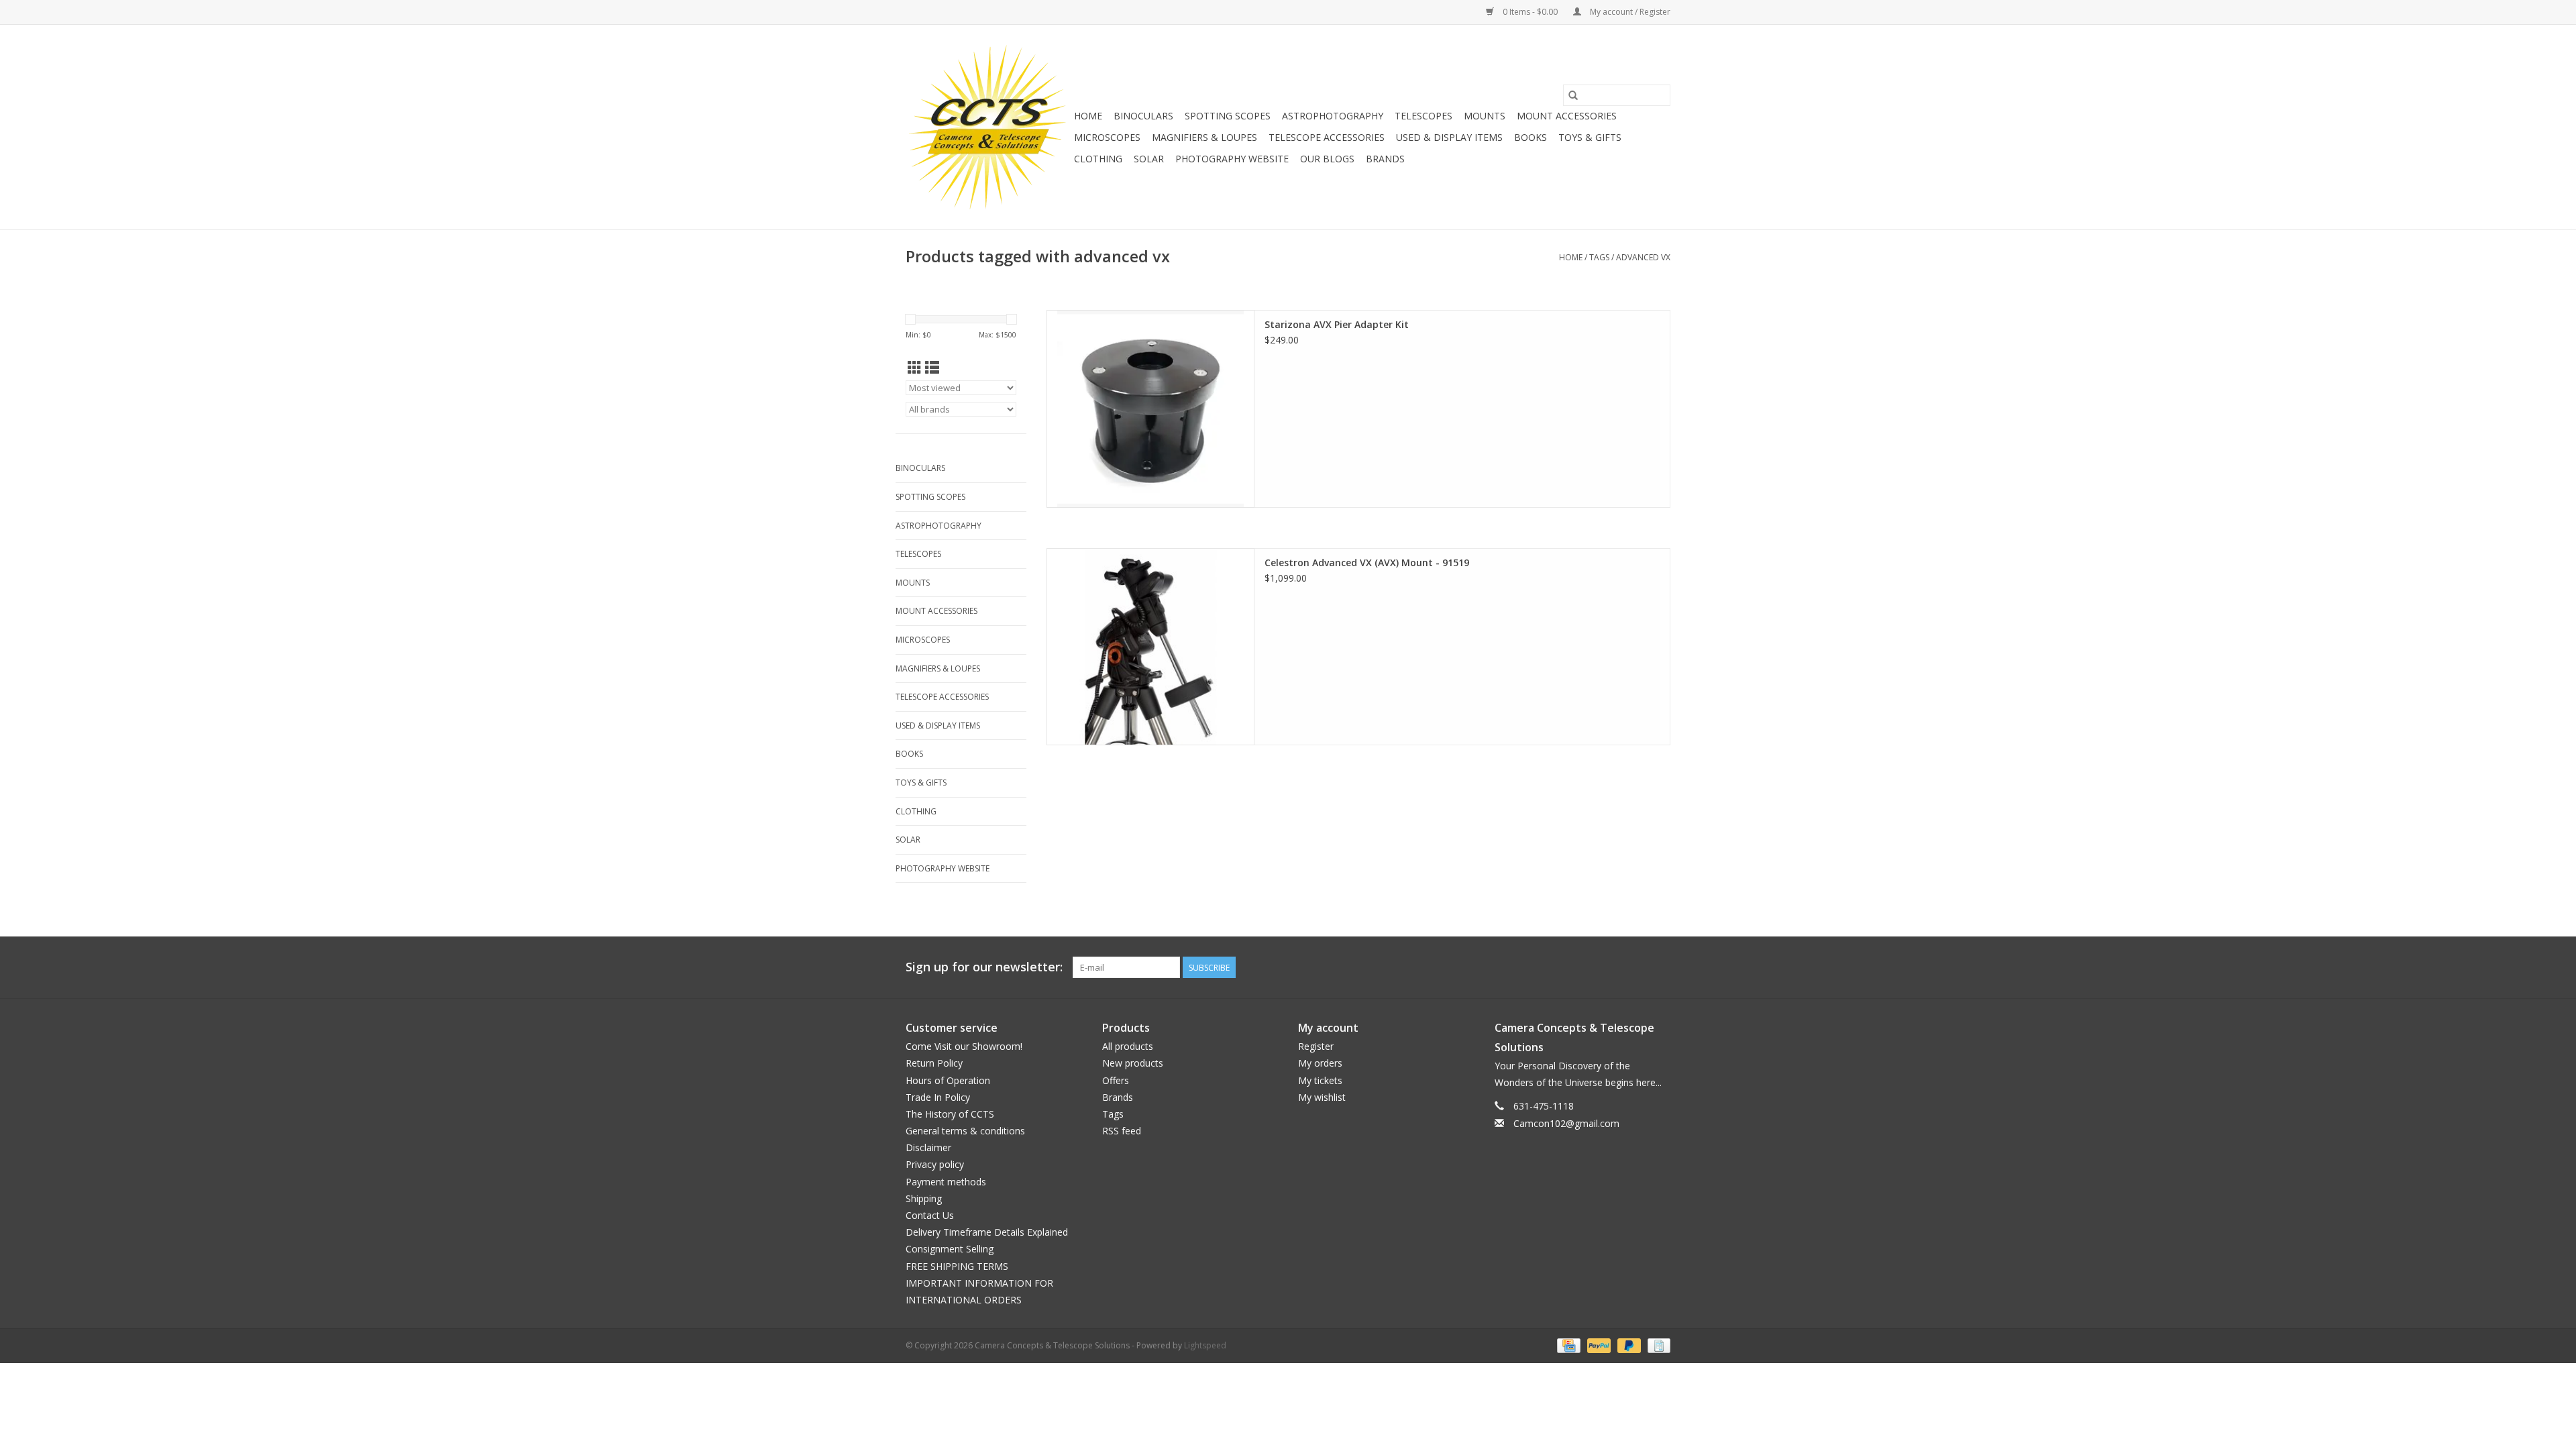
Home (1088, 116)
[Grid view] (915, 368)
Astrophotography (1333, 116)
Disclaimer (928, 1147)
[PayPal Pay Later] (1628, 1345)
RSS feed (1122, 1131)
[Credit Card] (1567, 1345)
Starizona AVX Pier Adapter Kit (1337, 324)
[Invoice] (1657, 1345)
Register (1316, 1046)
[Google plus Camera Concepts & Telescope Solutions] (1635, 967)
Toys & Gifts (1590, 137)
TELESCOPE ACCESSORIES (1327, 137)
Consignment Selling (950, 1249)
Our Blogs (1327, 159)
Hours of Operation (948, 1080)
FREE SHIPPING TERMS (957, 1266)
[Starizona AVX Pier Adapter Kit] (1150, 409)
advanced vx (1643, 257)
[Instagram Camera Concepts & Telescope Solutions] (1660, 967)
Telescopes (1424, 116)
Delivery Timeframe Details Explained (987, 1232)
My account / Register (1629, 12)
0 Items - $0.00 (1530, 12)
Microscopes (1107, 137)
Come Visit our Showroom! (964, 1046)
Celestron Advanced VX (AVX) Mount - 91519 (1367, 562)
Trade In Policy (938, 1097)
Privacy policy (935, 1164)
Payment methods (946, 1182)
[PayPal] (1598, 1345)
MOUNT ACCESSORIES (1567, 116)
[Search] (1573, 95)
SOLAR (1149, 159)
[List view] (932, 368)
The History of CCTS (950, 1114)
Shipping (924, 1198)
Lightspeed (1205, 1345)
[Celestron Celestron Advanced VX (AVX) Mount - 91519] (1150, 647)
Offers (1116, 1080)
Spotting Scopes (1228, 116)
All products (1128, 1046)
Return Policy (934, 1063)
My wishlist (1322, 1097)
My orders (1320, 1063)
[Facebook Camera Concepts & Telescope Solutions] (1611, 967)
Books (1531, 137)
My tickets (1320, 1080)
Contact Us (930, 1215)
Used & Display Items (1449, 137)
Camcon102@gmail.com (1566, 1123)
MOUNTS (1485, 116)
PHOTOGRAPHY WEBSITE (1232, 159)
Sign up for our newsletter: (984, 967)
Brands (1385, 159)
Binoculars (1143, 116)
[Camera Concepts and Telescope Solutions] (988, 127)
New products (1133, 1063)
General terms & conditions (965, 1131)
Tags (1599, 257)
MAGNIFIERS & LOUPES (1204, 137)
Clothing (1098, 159)
